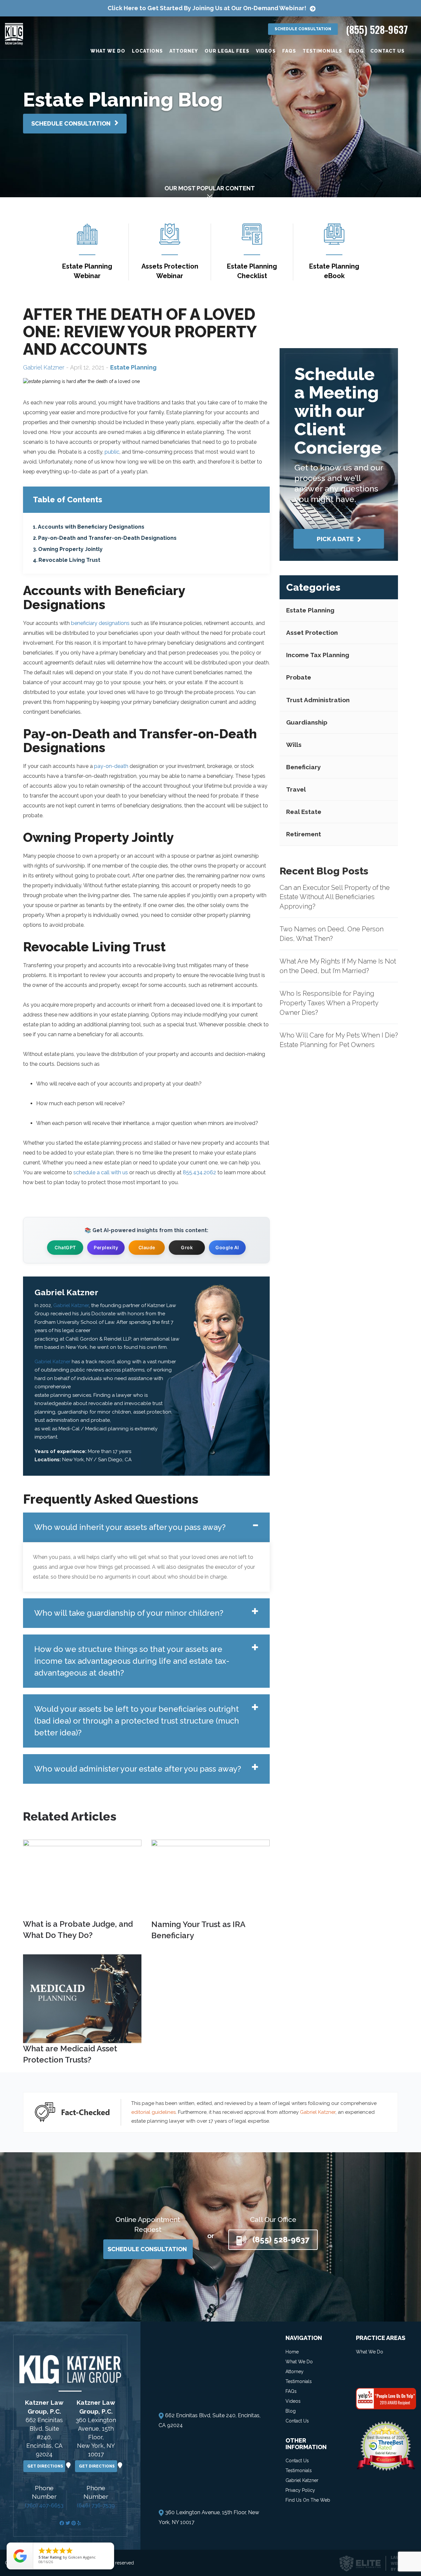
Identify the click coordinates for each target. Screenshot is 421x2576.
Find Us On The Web (308, 2500)
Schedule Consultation (303, 29)
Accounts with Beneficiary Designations (91, 527)
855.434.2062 (199, 1172)
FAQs (289, 51)
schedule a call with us (101, 1172)
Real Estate (304, 812)
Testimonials (322, 51)
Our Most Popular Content (210, 188)
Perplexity (106, 1247)
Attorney (184, 51)
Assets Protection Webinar (170, 271)
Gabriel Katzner (44, 367)
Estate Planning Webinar (87, 271)
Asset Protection (312, 632)
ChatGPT (65, 1247)
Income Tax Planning (318, 655)
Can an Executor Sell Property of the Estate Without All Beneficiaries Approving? (335, 897)
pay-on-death (111, 766)
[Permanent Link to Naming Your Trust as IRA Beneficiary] (210, 1879)
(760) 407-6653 (44, 2505)
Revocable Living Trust (69, 560)
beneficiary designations (100, 623)
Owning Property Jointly (70, 549)
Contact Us (387, 51)
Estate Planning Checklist (252, 271)
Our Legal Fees (227, 51)
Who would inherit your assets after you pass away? (130, 1527)
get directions (46, 2466)
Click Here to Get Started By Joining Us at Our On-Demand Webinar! (207, 8)
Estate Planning (310, 610)
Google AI (227, 1247)
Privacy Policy (300, 2490)
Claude (147, 1247)
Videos (266, 51)
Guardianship (307, 722)
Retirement (304, 834)
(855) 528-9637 (377, 29)
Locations (147, 51)
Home (292, 2351)
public (112, 452)
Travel (296, 789)
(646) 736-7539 (96, 2505)
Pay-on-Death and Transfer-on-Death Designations (107, 538)
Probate (299, 677)
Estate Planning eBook (334, 271)
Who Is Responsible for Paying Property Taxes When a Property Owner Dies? (329, 1003)
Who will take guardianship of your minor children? (129, 1613)
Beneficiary (303, 767)
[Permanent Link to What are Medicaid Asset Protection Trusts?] (82, 1998)
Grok (187, 1247)
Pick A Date (336, 539)
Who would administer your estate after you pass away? (138, 1769)
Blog (356, 51)
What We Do (108, 51)
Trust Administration (318, 700)
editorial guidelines (153, 2112)
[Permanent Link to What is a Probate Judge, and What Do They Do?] (82, 1878)
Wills (294, 745)
